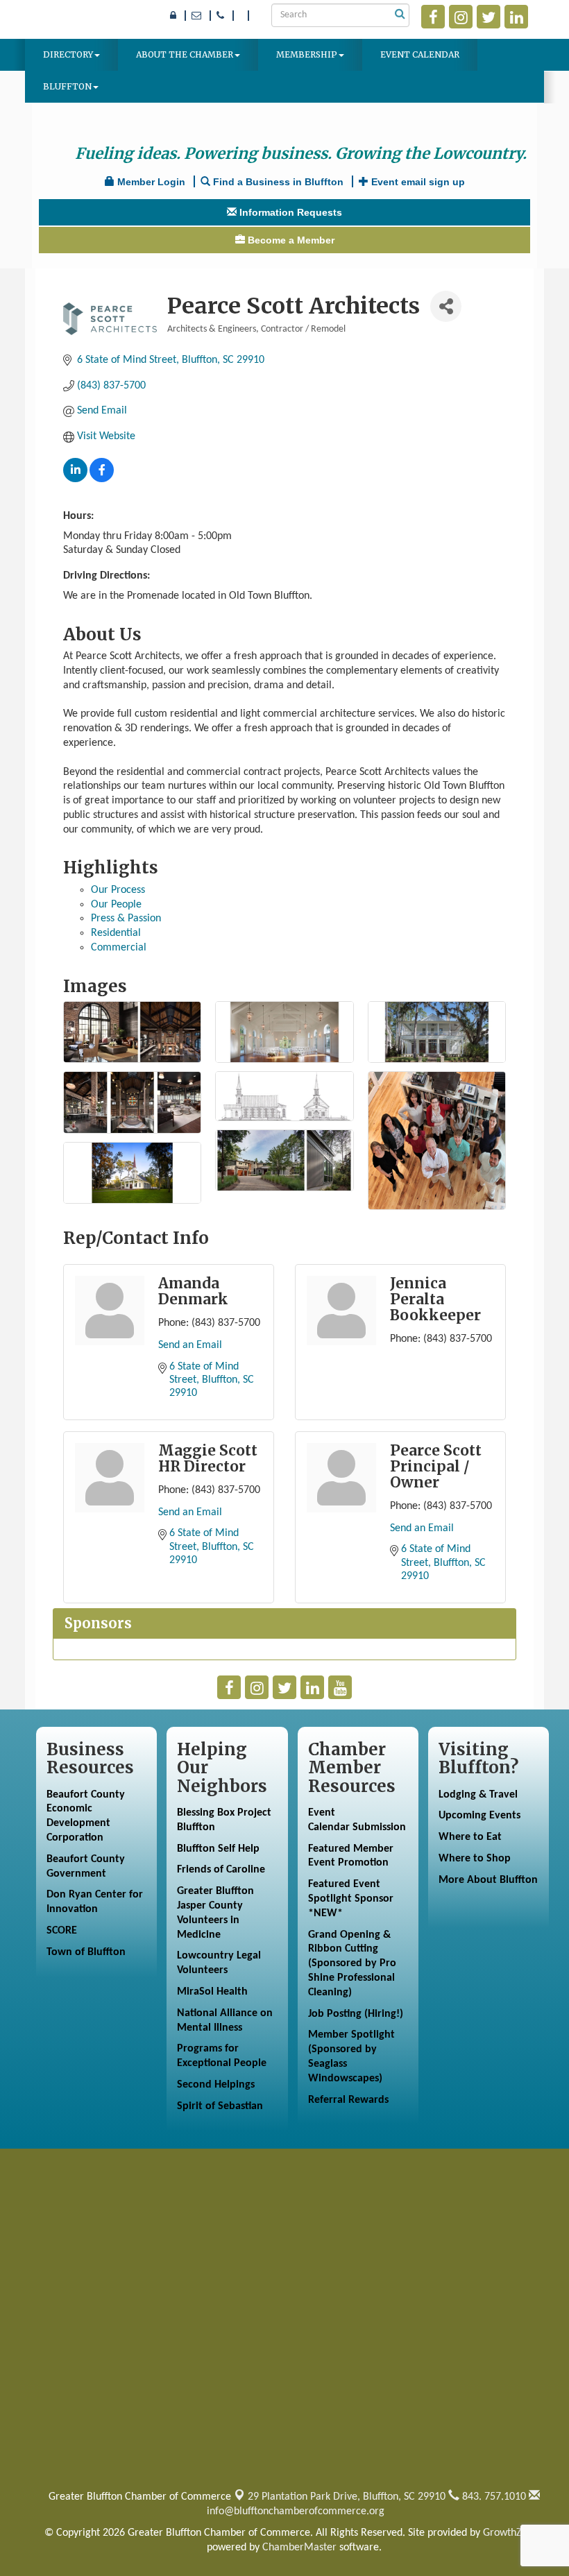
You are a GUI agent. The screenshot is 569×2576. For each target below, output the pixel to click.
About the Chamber (185, 54)
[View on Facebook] (102, 479)
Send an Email (190, 1345)
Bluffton (67, 86)
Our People (116, 905)
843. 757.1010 (493, 2497)
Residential (116, 933)
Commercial (119, 948)
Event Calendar (420, 54)
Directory (68, 54)
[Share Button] (446, 306)
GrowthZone (511, 2533)
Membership (307, 54)
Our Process (118, 890)
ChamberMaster (299, 2548)
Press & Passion (126, 919)
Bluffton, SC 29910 (347, 2497)
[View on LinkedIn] (75, 479)
